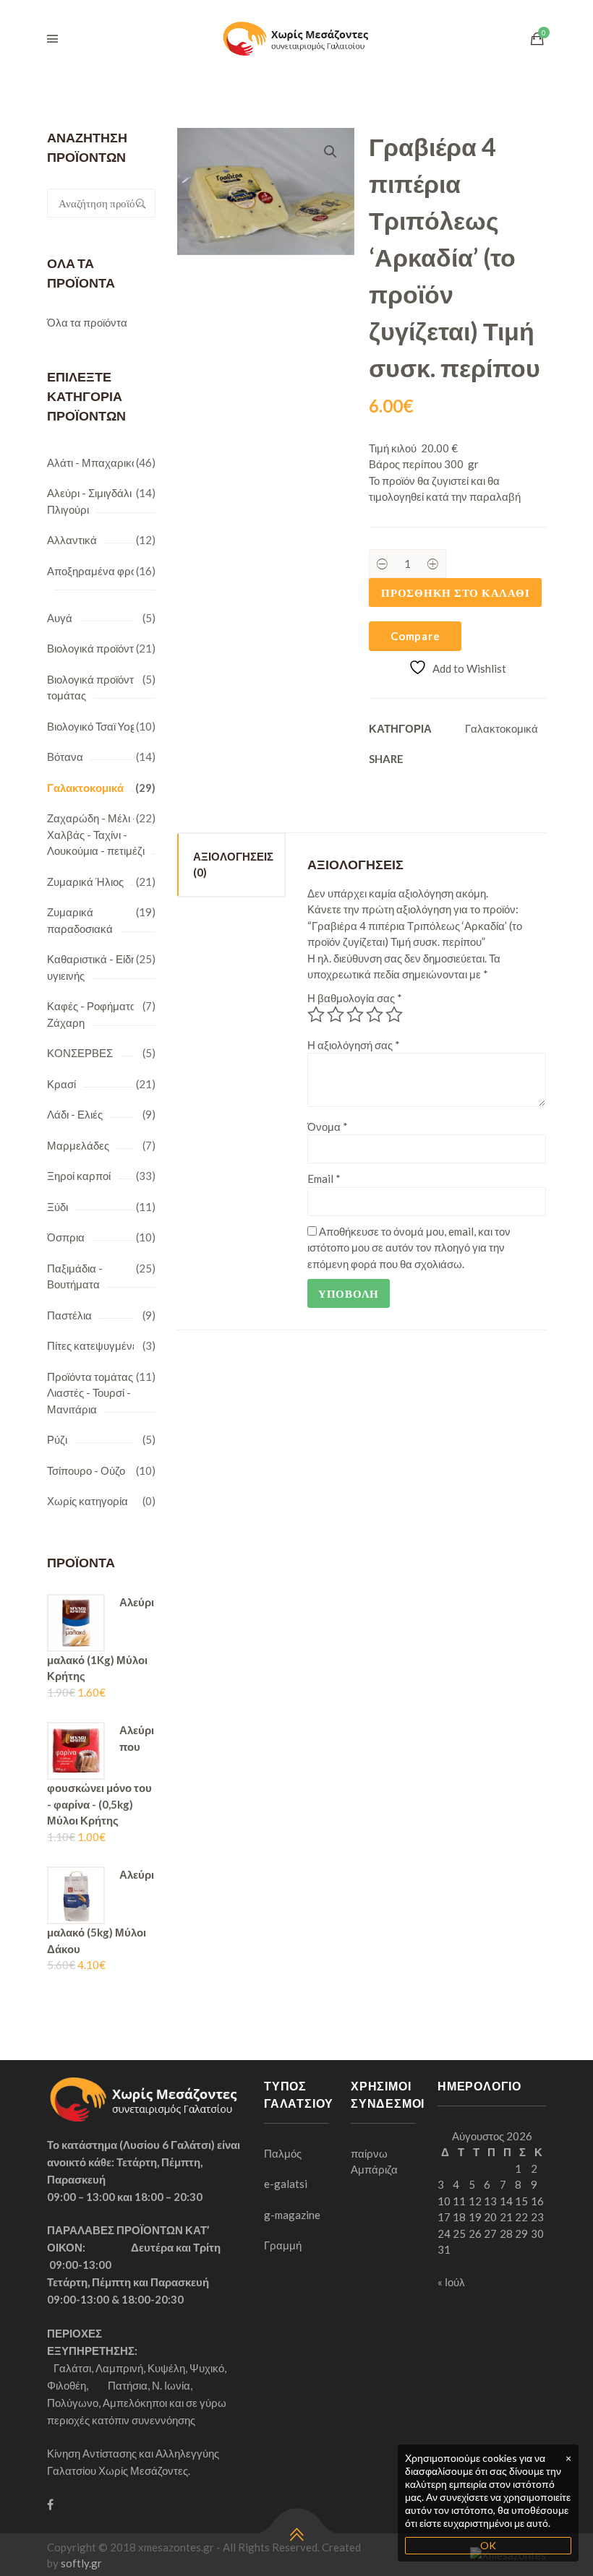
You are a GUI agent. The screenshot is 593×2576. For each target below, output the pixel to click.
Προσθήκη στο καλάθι (455, 593)
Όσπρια (66, 1237)
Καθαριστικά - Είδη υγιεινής (92, 967)
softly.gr (81, 2563)
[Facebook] (50, 2504)
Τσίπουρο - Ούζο (86, 1470)
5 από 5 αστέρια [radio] (394, 1015)
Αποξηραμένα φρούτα (100, 571)
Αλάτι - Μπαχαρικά (93, 462)
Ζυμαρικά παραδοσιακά (80, 920)
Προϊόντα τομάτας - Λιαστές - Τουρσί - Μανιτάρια (93, 1393)
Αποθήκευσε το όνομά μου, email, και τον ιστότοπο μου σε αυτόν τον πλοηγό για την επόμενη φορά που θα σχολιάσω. (409, 1248)
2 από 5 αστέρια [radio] (336, 1015)
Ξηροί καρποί (79, 1176)
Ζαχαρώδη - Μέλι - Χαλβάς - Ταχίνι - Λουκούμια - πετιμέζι (96, 834)
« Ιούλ (451, 2282)
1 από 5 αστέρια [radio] (316, 1015)
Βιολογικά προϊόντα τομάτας (94, 688)
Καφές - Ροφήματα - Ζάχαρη (95, 1014)
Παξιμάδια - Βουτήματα (75, 1276)
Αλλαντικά (72, 540)
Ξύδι (57, 1207)
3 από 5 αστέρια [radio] (355, 1015)
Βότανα (65, 757)
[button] (330, 152)
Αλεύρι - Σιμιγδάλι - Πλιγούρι (93, 501)
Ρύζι (57, 1439)
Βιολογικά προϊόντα (94, 648)
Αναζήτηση (141, 203)
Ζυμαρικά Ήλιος (85, 882)
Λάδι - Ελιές (75, 1114)
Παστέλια (69, 1315)
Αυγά (60, 618)
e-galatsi (286, 2184)
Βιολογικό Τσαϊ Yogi (93, 726)
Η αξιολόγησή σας (354, 1045)
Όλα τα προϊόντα (87, 322)
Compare (415, 636)
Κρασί (61, 1084)
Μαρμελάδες (78, 1145)
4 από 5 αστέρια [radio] (375, 1015)
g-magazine (292, 2215)
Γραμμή (283, 2245)
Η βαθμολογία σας (355, 998)
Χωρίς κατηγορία (88, 1501)
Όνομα (328, 1127)
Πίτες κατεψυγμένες (95, 1345)
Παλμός (283, 2153)
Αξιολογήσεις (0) (233, 865)
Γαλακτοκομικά (85, 788)
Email (324, 1179)
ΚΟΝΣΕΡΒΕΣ (80, 1053)
